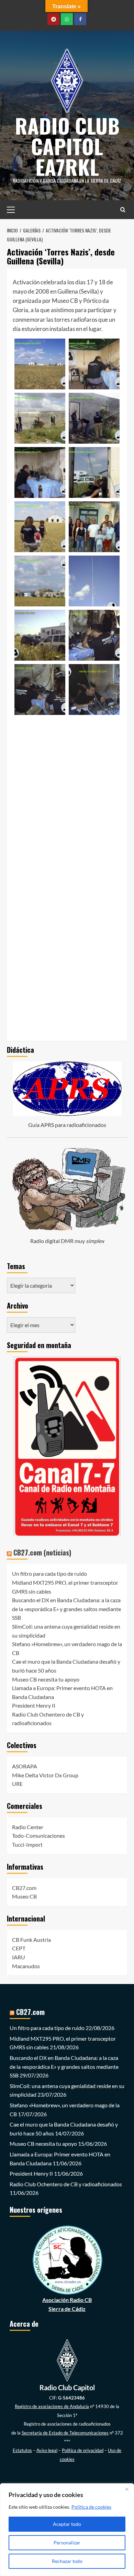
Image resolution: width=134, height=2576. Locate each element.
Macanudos (26, 1966)
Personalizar (67, 2543)
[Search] (123, 210)
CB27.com (24, 1888)
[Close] (127, 2489)
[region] (67, 2530)
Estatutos (22, 2450)
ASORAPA (25, 1766)
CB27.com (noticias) (42, 1552)
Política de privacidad (83, 2450)
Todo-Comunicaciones (38, 1836)
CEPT (19, 1948)
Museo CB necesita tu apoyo (46, 1679)
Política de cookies (91, 2507)
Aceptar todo (67, 2524)
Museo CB (24, 1896)
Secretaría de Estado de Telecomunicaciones (65, 2433)
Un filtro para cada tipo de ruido (49, 1574)
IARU (19, 1957)
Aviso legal (47, 2450)
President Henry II (34, 1705)
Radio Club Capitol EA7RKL (67, 146)
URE (17, 1784)
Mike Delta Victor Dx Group (45, 1775)
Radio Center (28, 1827)
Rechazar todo (67, 2561)
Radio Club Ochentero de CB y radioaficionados (66, 2184)
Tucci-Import (27, 1844)
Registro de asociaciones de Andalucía (52, 2406)
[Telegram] (53, 19)
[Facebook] (80, 19)
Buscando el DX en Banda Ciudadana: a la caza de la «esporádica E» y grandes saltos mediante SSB (66, 1609)
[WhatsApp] (67, 19)
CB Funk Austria (31, 1940)
